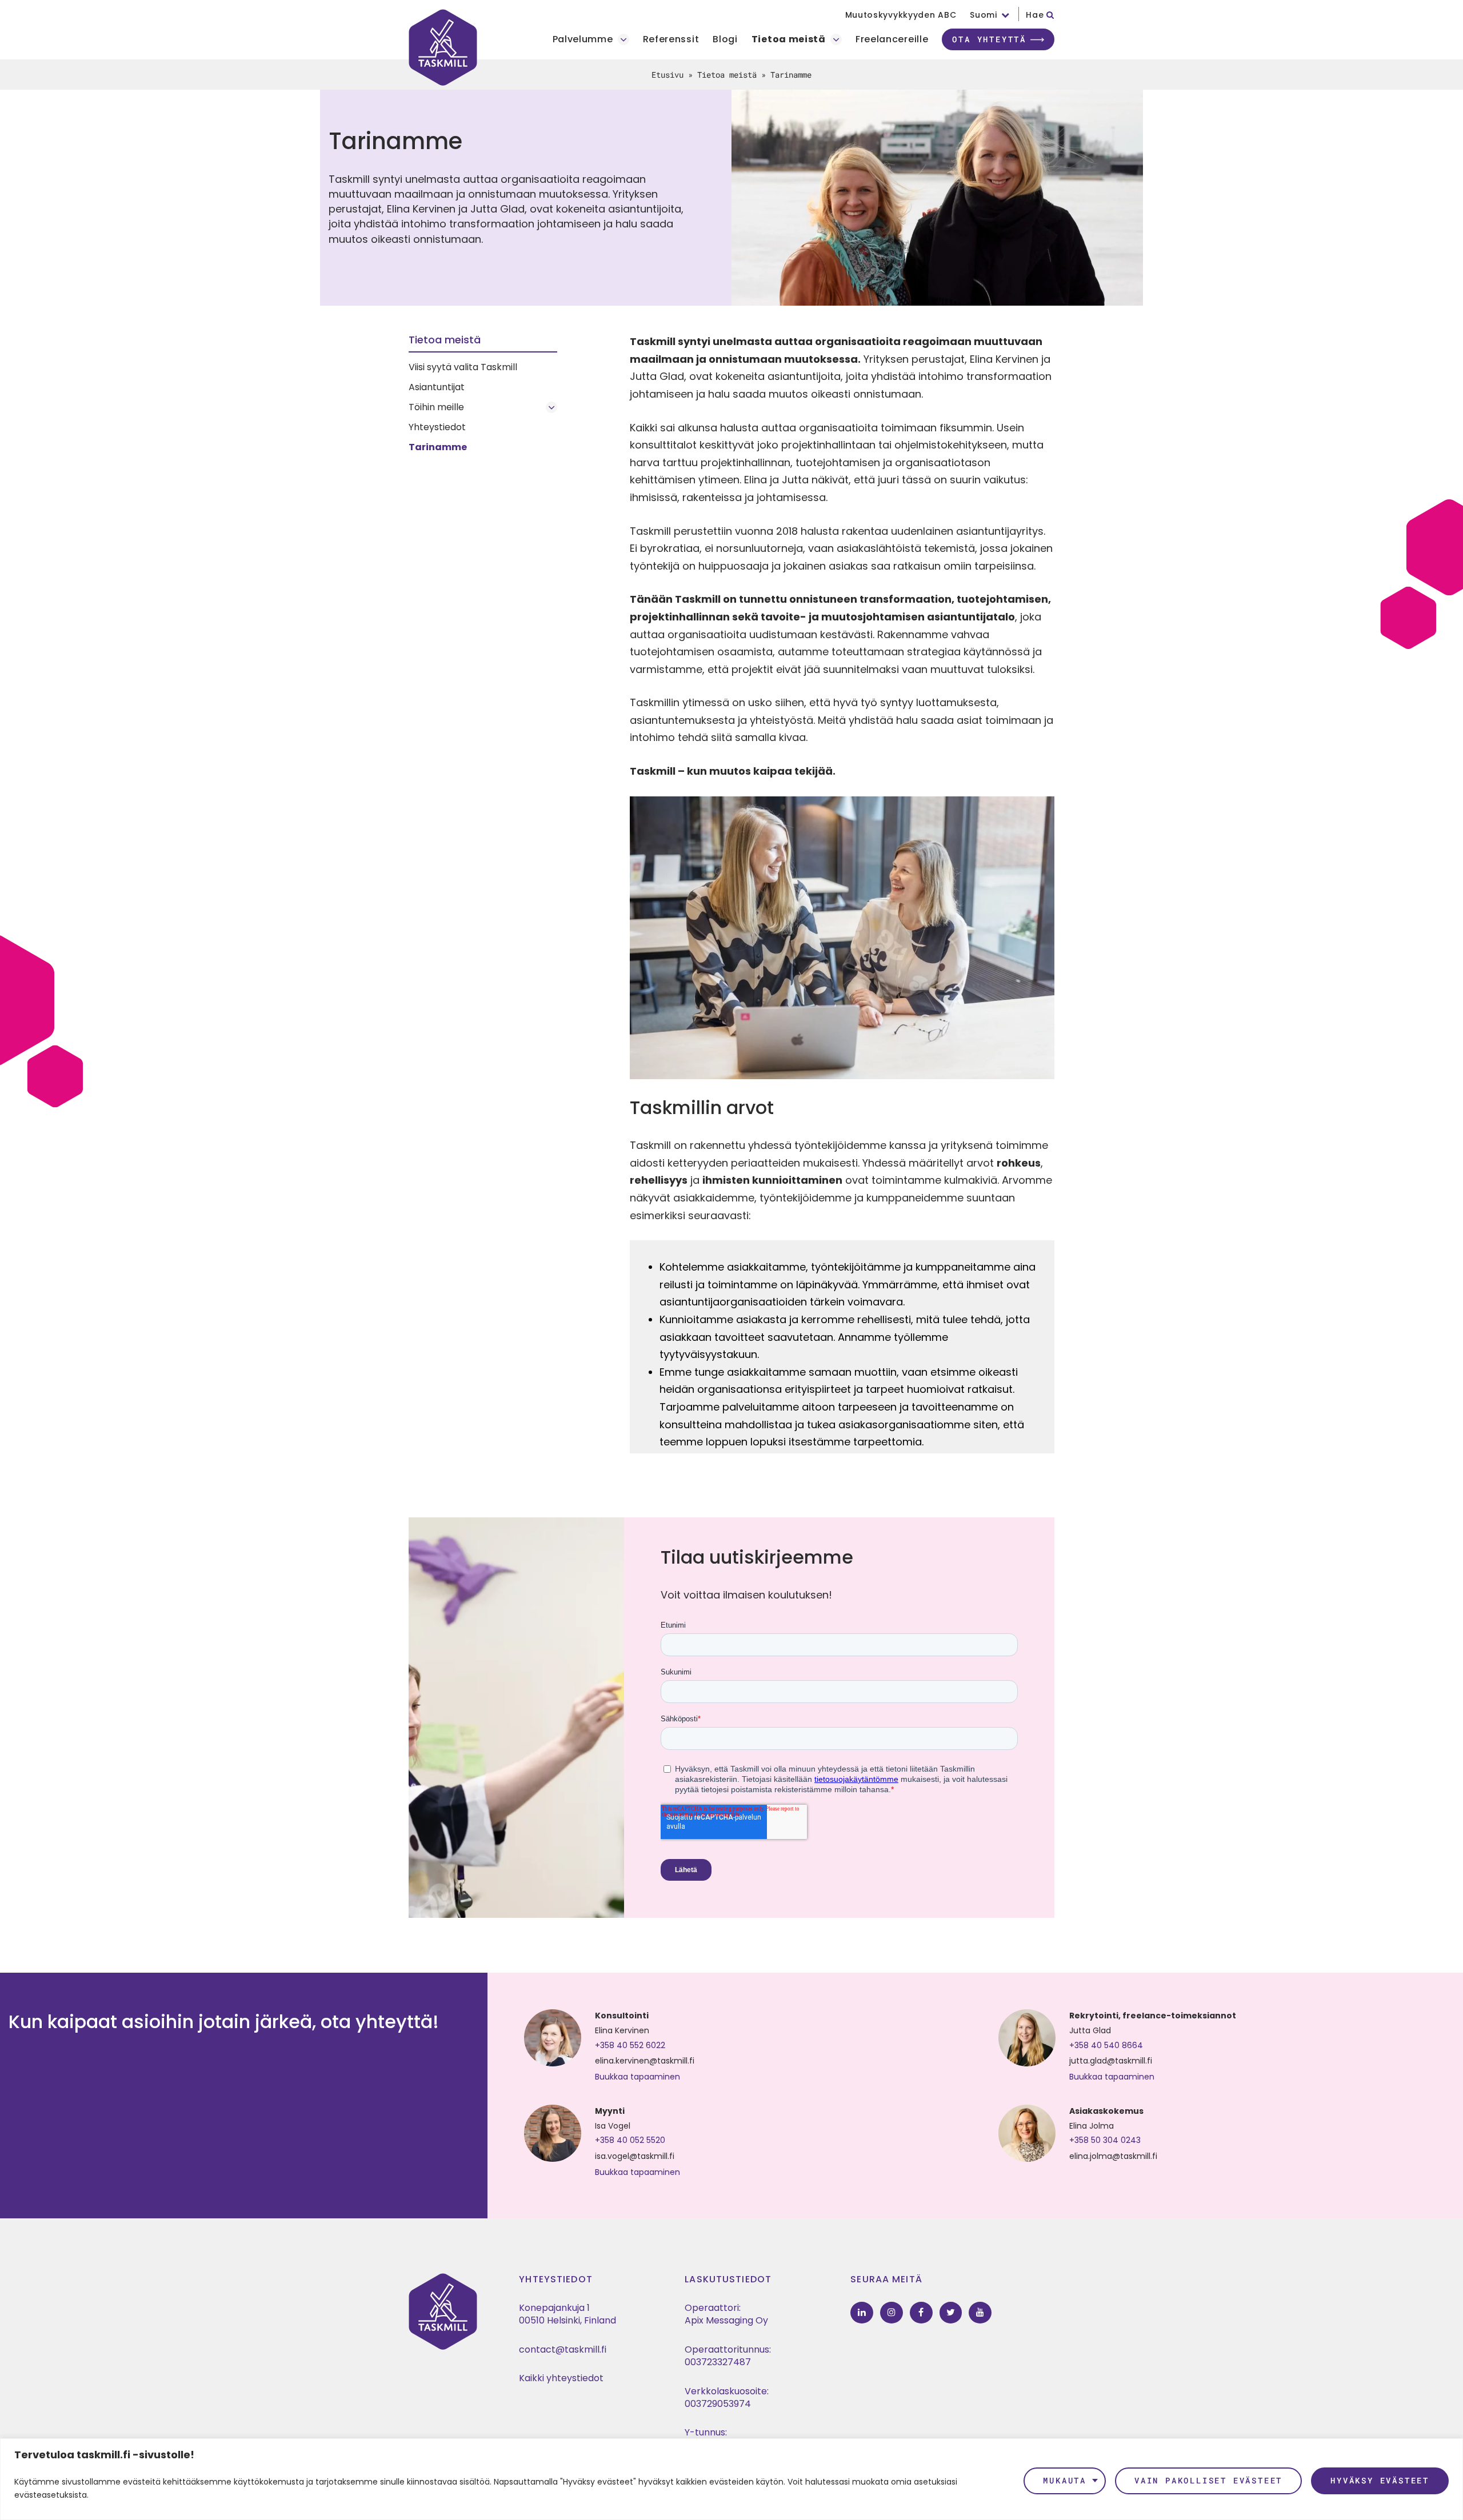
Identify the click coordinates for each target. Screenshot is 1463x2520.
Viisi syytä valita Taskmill (463, 367)
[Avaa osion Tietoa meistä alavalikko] (836, 39)
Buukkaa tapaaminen (637, 2077)
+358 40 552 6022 (630, 2045)
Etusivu (667, 75)
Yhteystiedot (437, 427)
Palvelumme (583, 40)
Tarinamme (438, 447)
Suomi (984, 15)
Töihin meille (436, 407)
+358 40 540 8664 (1106, 2045)
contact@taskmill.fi (563, 2349)
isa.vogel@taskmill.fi (635, 2156)
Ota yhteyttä (989, 39)
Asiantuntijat (437, 387)
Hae (1036, 15)
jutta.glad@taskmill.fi (1111, 2061)
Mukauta (1065, 2480)
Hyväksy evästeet (1380, 2480)
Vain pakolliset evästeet (1208, 2480)
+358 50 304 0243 (1105, 2140)
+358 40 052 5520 (630, 2140)
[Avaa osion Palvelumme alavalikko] (623, 39)
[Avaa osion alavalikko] (551, 407)
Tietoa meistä (789, 40)
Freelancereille (892, 40)
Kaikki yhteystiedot (561, 2378)
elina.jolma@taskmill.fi (1113, 2156)
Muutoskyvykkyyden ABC (901, 15)
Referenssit (671, 40)
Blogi (725, 40)
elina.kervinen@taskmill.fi (645, 2061)
